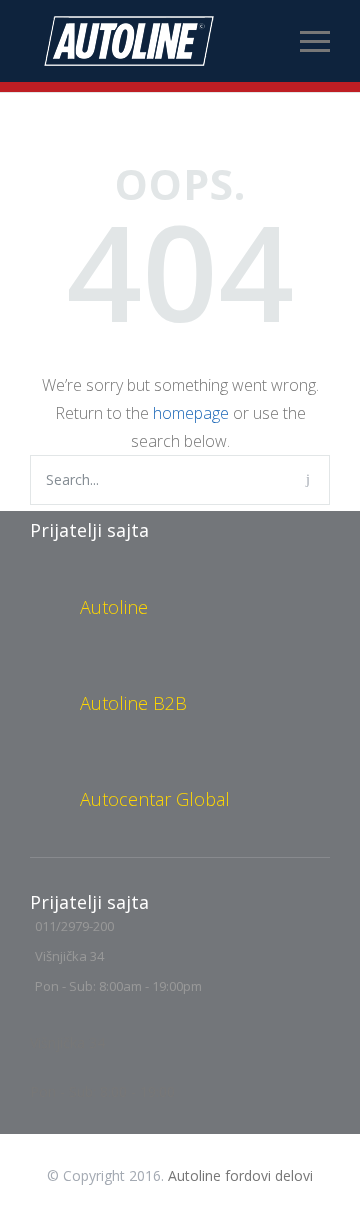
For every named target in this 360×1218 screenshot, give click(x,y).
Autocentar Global (155, 799)
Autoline (114, 607)
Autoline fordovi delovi (240, 1175)
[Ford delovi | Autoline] (165, 41)
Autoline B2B (133, 703)
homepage (191, 413)
